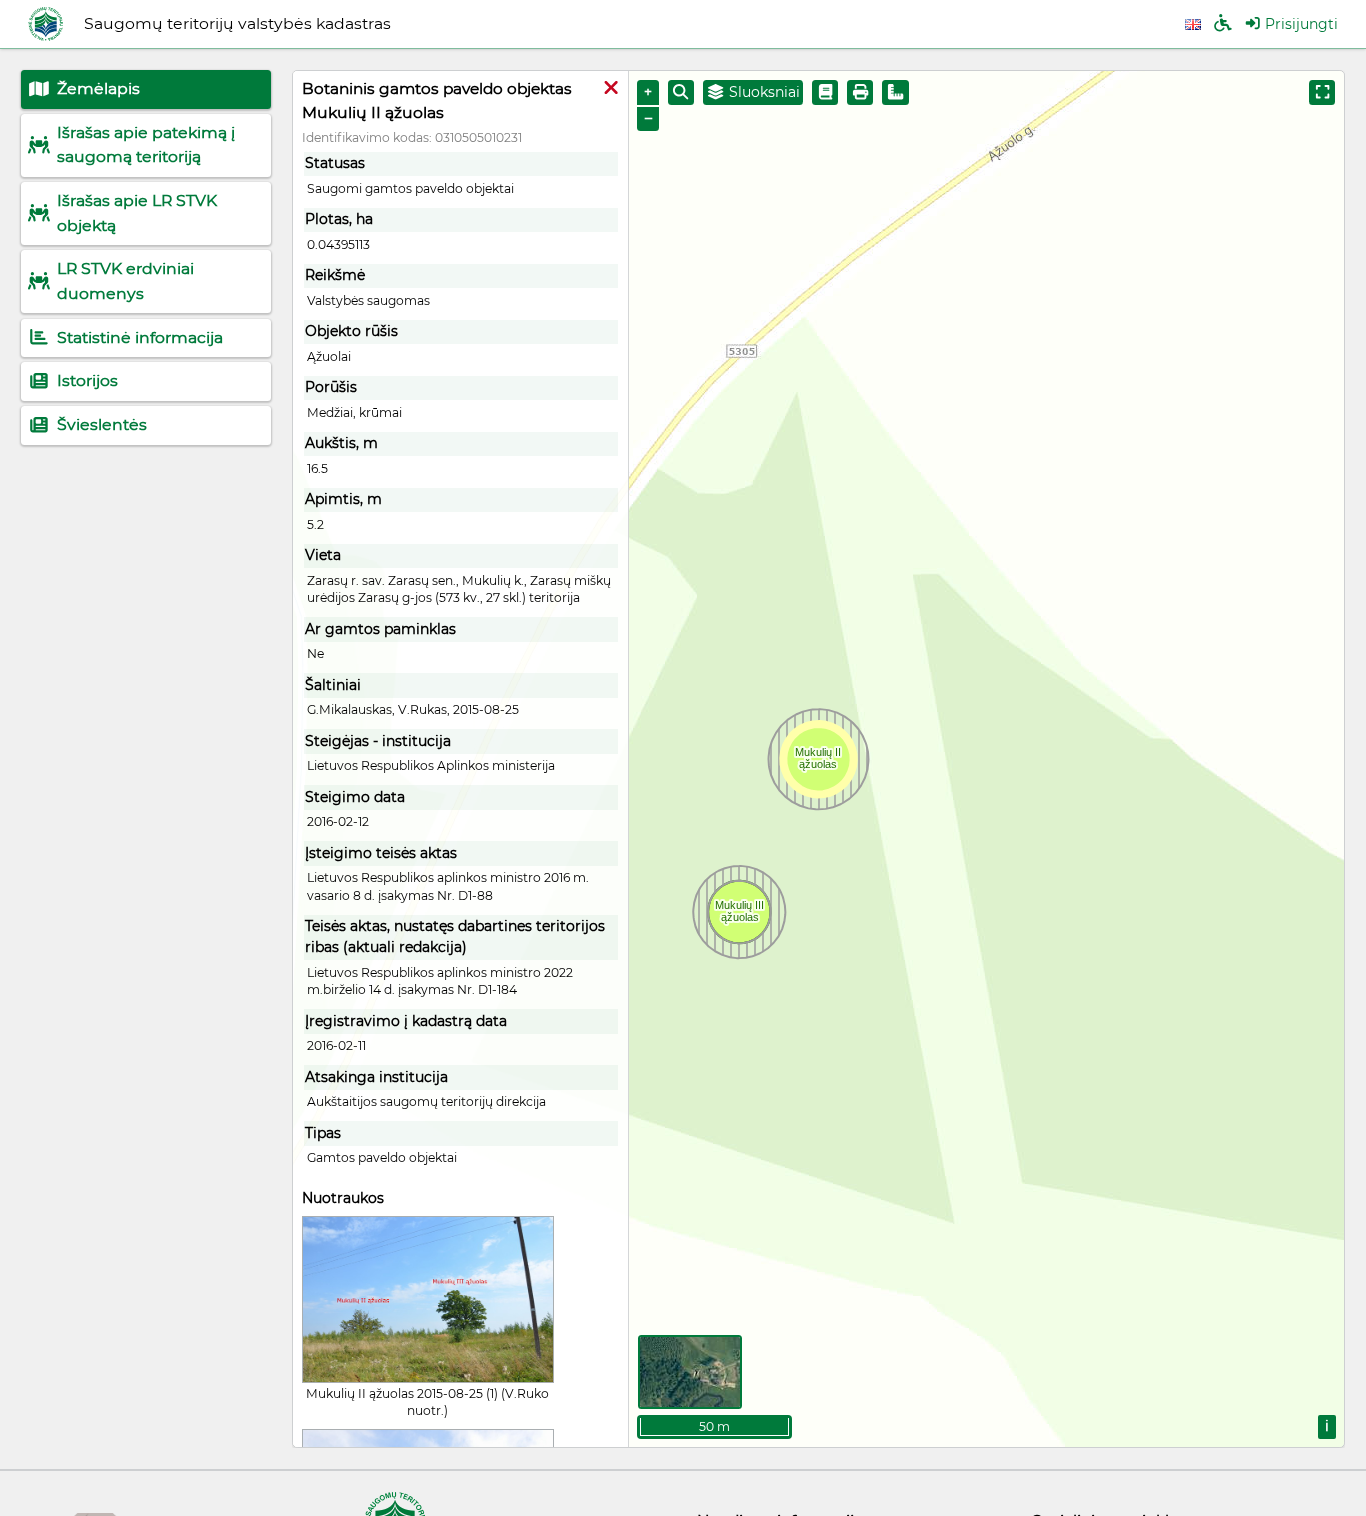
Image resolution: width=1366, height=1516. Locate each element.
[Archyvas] (825, 92)
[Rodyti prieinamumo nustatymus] (1223, 24)
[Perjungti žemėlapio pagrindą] (690, 1372)
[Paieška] (681, 92)
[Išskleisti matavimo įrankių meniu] (895, 92)
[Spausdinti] (860, 92)
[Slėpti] (611, 89)
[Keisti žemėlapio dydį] (1322, 92)
